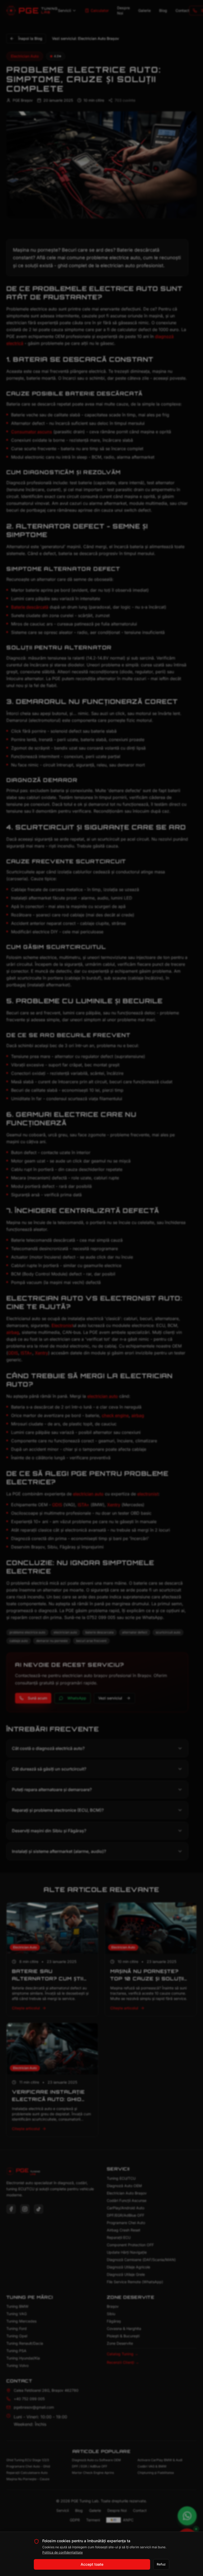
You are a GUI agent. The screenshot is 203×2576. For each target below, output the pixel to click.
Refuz (161, 2564)
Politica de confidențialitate (63, 2552)
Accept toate (92, 2564)
